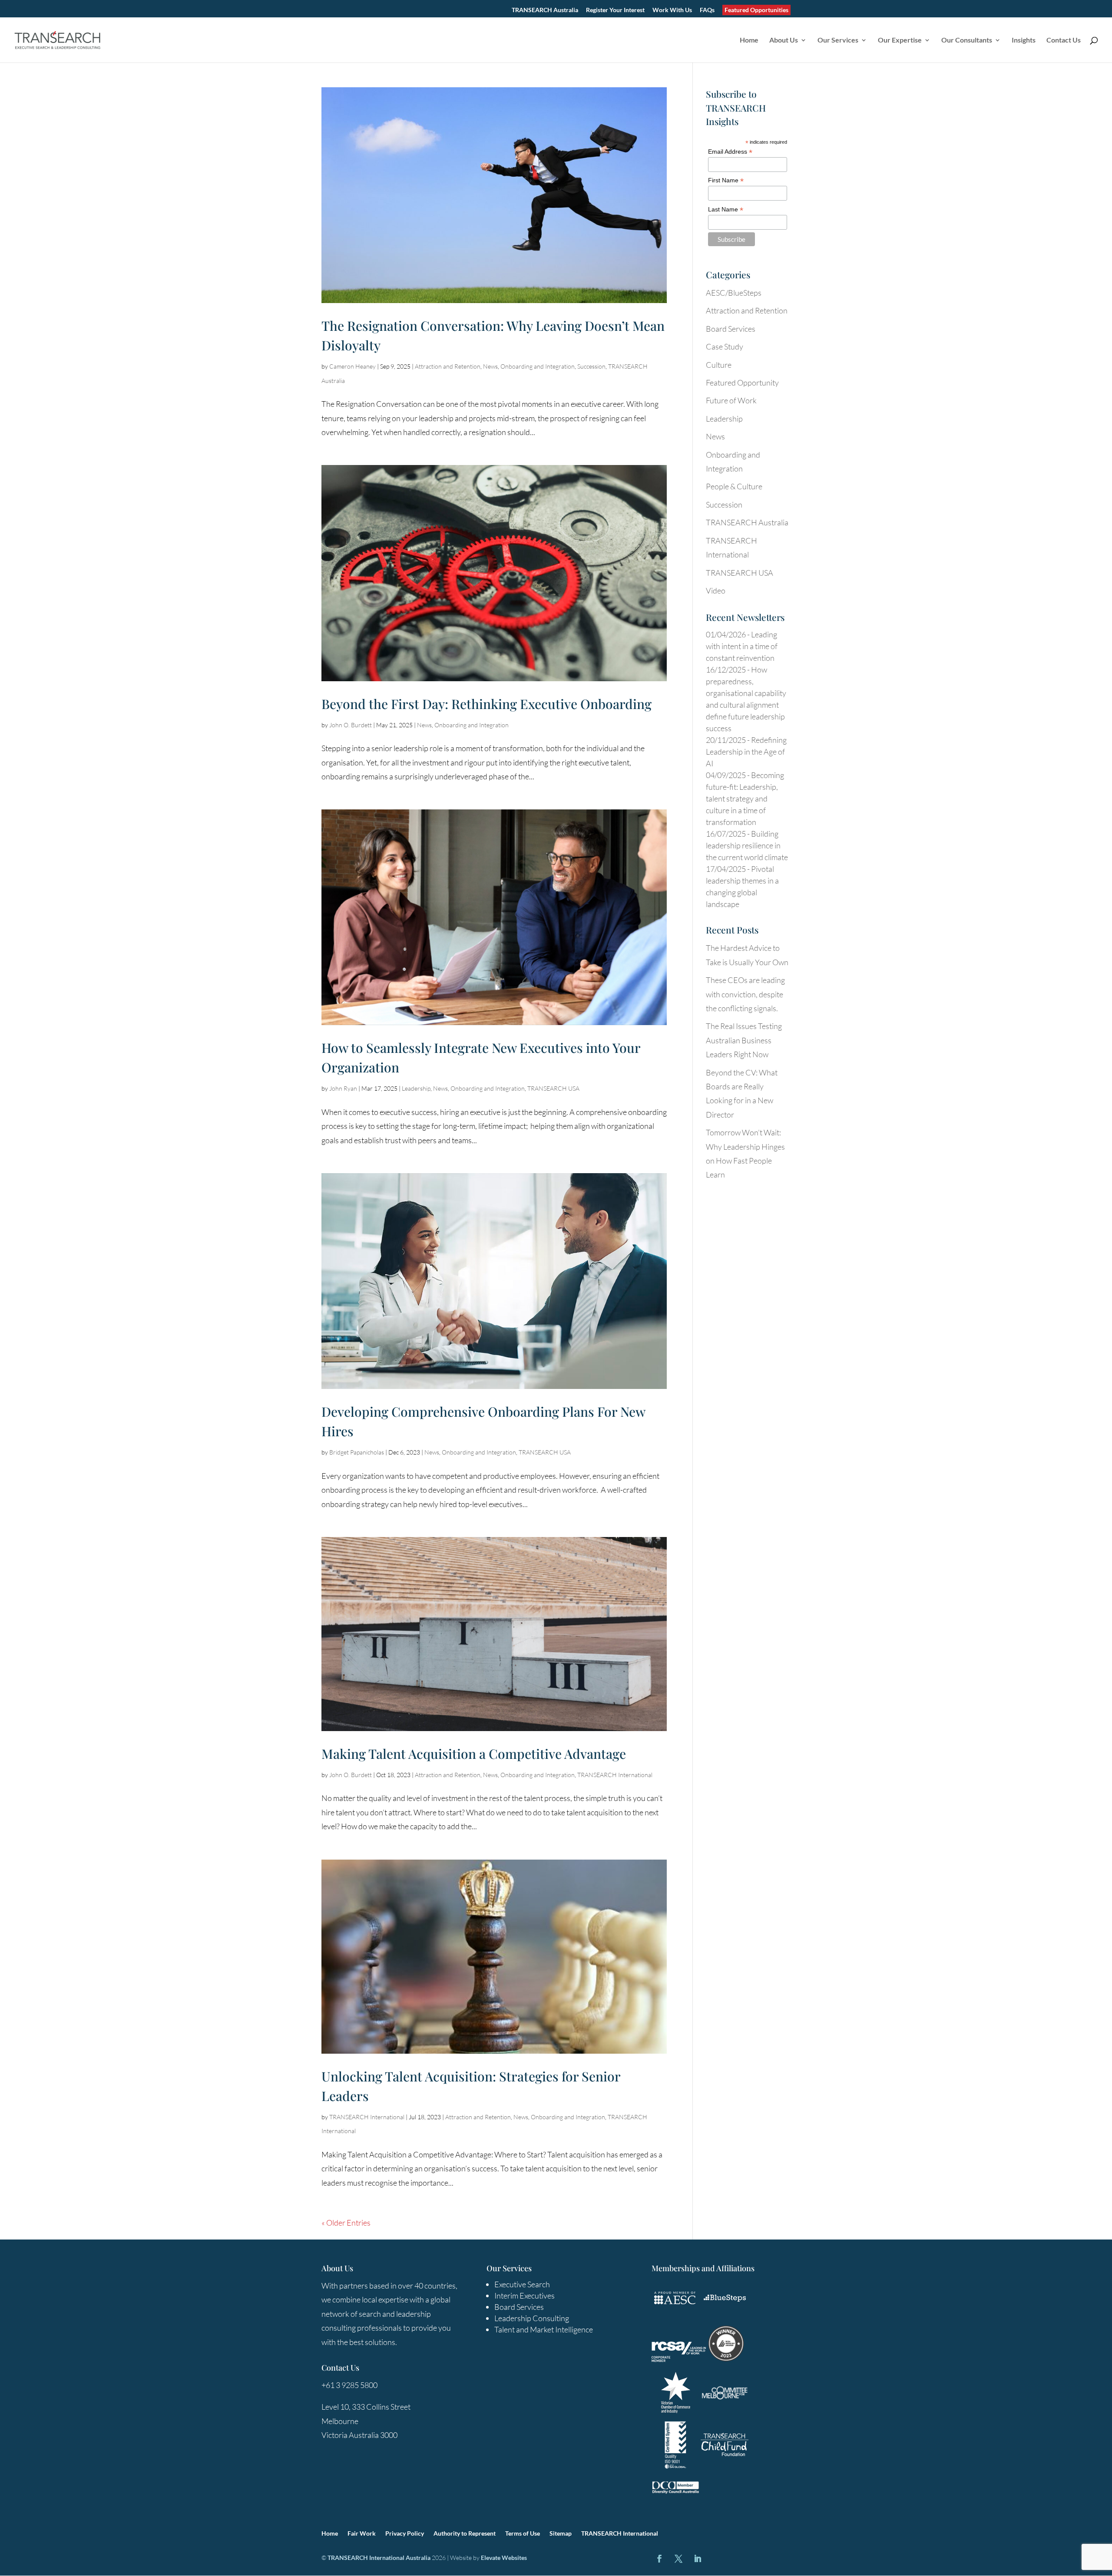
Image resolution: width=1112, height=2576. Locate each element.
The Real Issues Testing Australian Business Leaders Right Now (744, 1040)
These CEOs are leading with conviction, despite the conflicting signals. (745, 994)
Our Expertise (900, 40)
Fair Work (362, 2534)
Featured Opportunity (742, 383)
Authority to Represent (465, 2534)
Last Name (726, 209)
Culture (719, 365)
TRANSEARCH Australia (545, 10)
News (490, 366)
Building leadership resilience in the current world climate (747, 845)
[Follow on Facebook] (659, 2559)
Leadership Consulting (532, 2318)
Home (749, 40)
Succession (591, 366)
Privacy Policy (405, 2534)
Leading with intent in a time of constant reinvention (742, 646)
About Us (784, 40)
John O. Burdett (351, 725)
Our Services (838, 40)
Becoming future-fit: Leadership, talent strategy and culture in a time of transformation (745, 798)
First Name (726, 180)
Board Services (731, 329)
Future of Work (731, 400)
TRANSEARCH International (615, 1775)
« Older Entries (346, 2223)
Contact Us (1064, 40)
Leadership (416, 1088)
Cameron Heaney (352, 366)
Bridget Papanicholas (357, 1452)
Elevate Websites (504, 2558)
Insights (1024, 40)
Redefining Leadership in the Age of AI (746, 752)
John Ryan (343, 1088)
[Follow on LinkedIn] (698, 2559)
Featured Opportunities (756, 10)
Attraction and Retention (448, 366)
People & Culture (734, 486)
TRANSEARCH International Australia (379, 2558)
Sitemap (561, 2534)
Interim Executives (525, 2296)
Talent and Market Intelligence (544, 2329)
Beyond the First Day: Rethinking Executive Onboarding (486, 704)
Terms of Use (523, 2534)
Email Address (730, 152)
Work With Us (672, 10)
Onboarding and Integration (538, 366)
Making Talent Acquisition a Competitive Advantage (474, 1754)
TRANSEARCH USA (553, 1088)
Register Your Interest (615, 10)
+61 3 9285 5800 (349, 2385)
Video (716, 590)
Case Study (725, 346)
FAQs (707, 10)
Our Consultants (967, 40)
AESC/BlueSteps (734, 293)
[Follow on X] (678, 2559)
